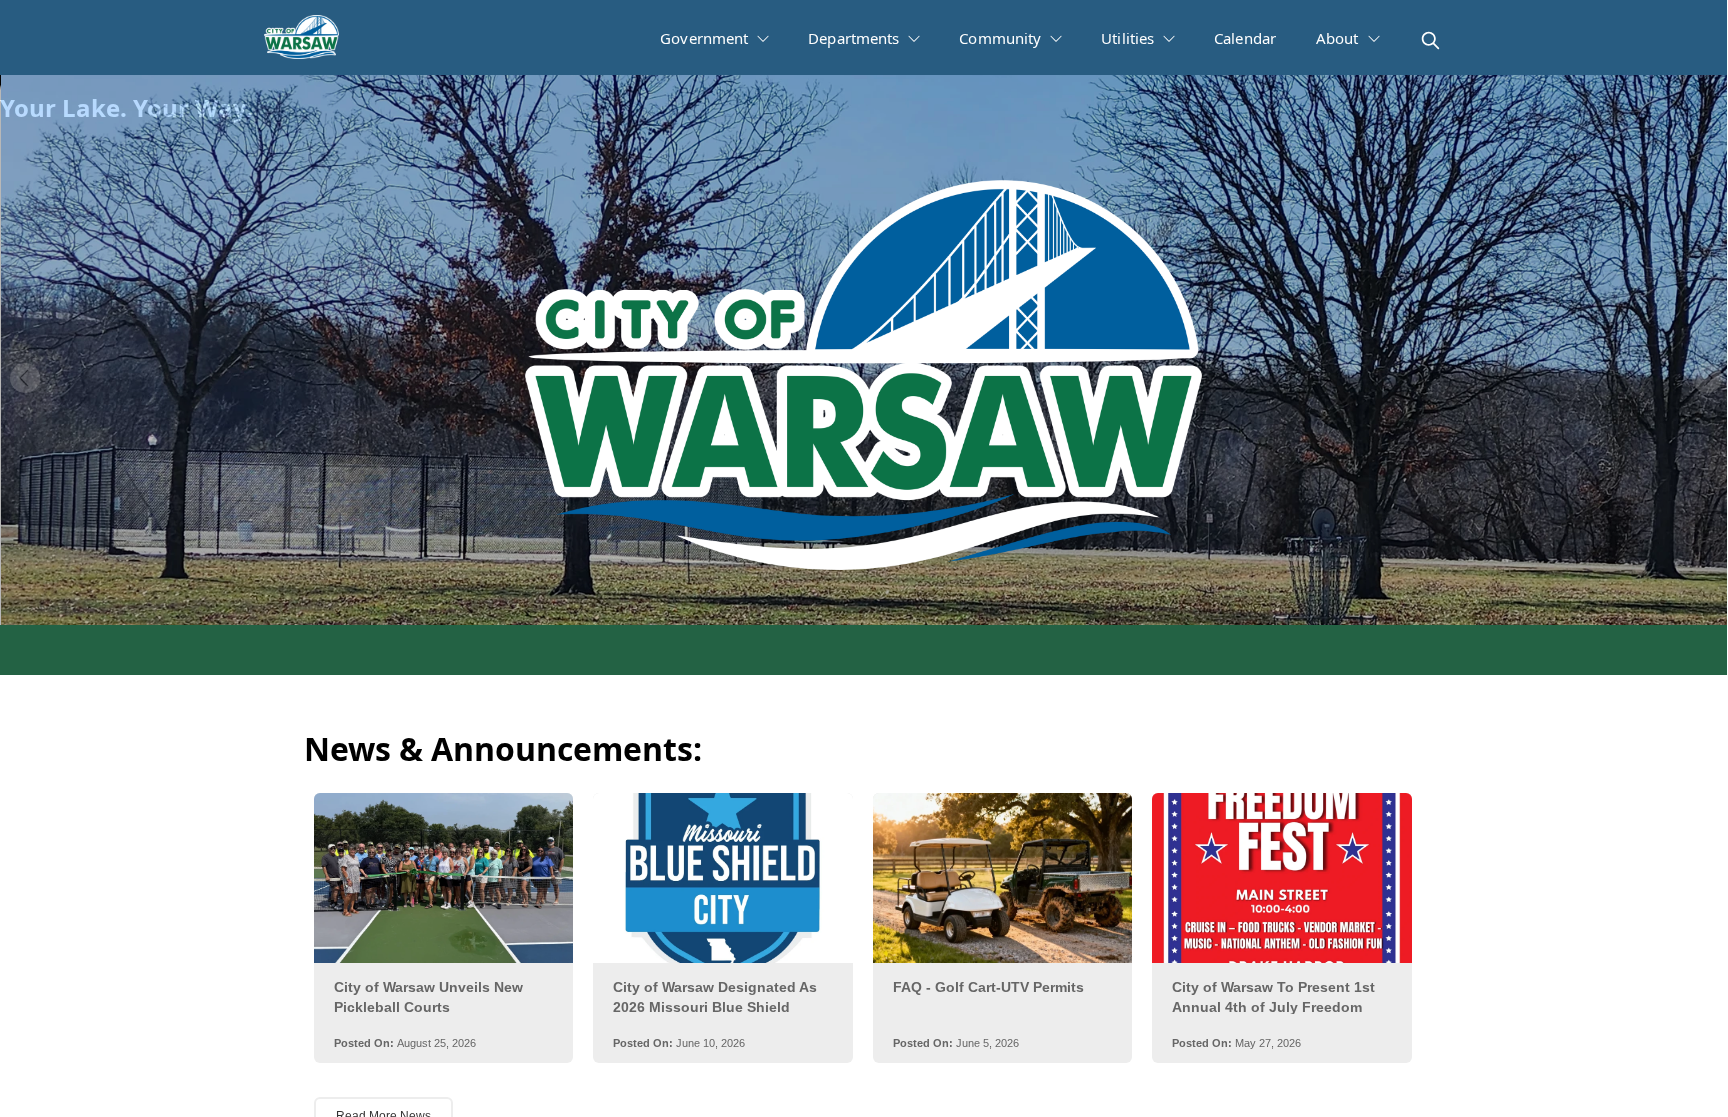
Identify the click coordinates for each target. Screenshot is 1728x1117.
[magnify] (1430, 40)
